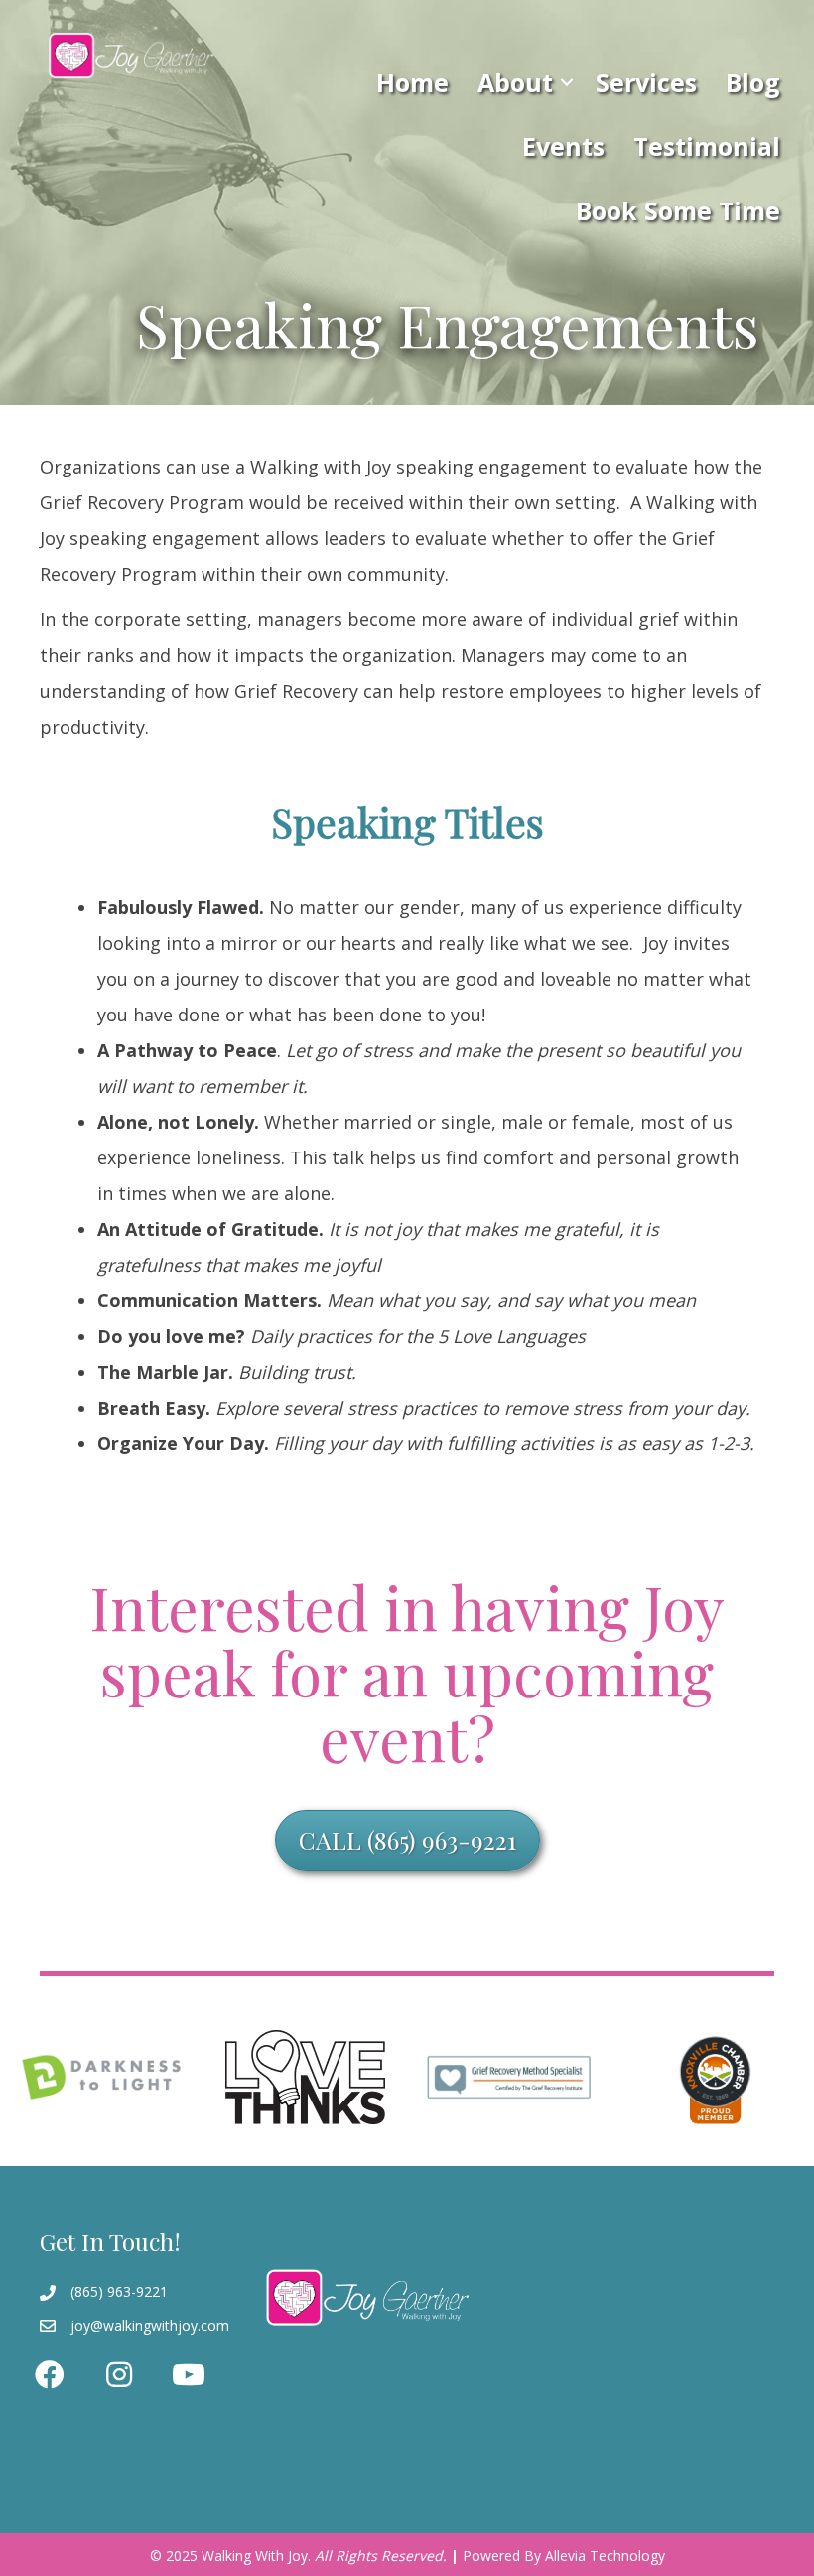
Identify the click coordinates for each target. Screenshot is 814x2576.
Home (412, 82)
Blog (753, 82)
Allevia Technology (605, 2556)
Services (646, 82)
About (515, 82)
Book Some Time (678, 210)
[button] (567, 82)
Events (563, 146)
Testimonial (707, 146)
